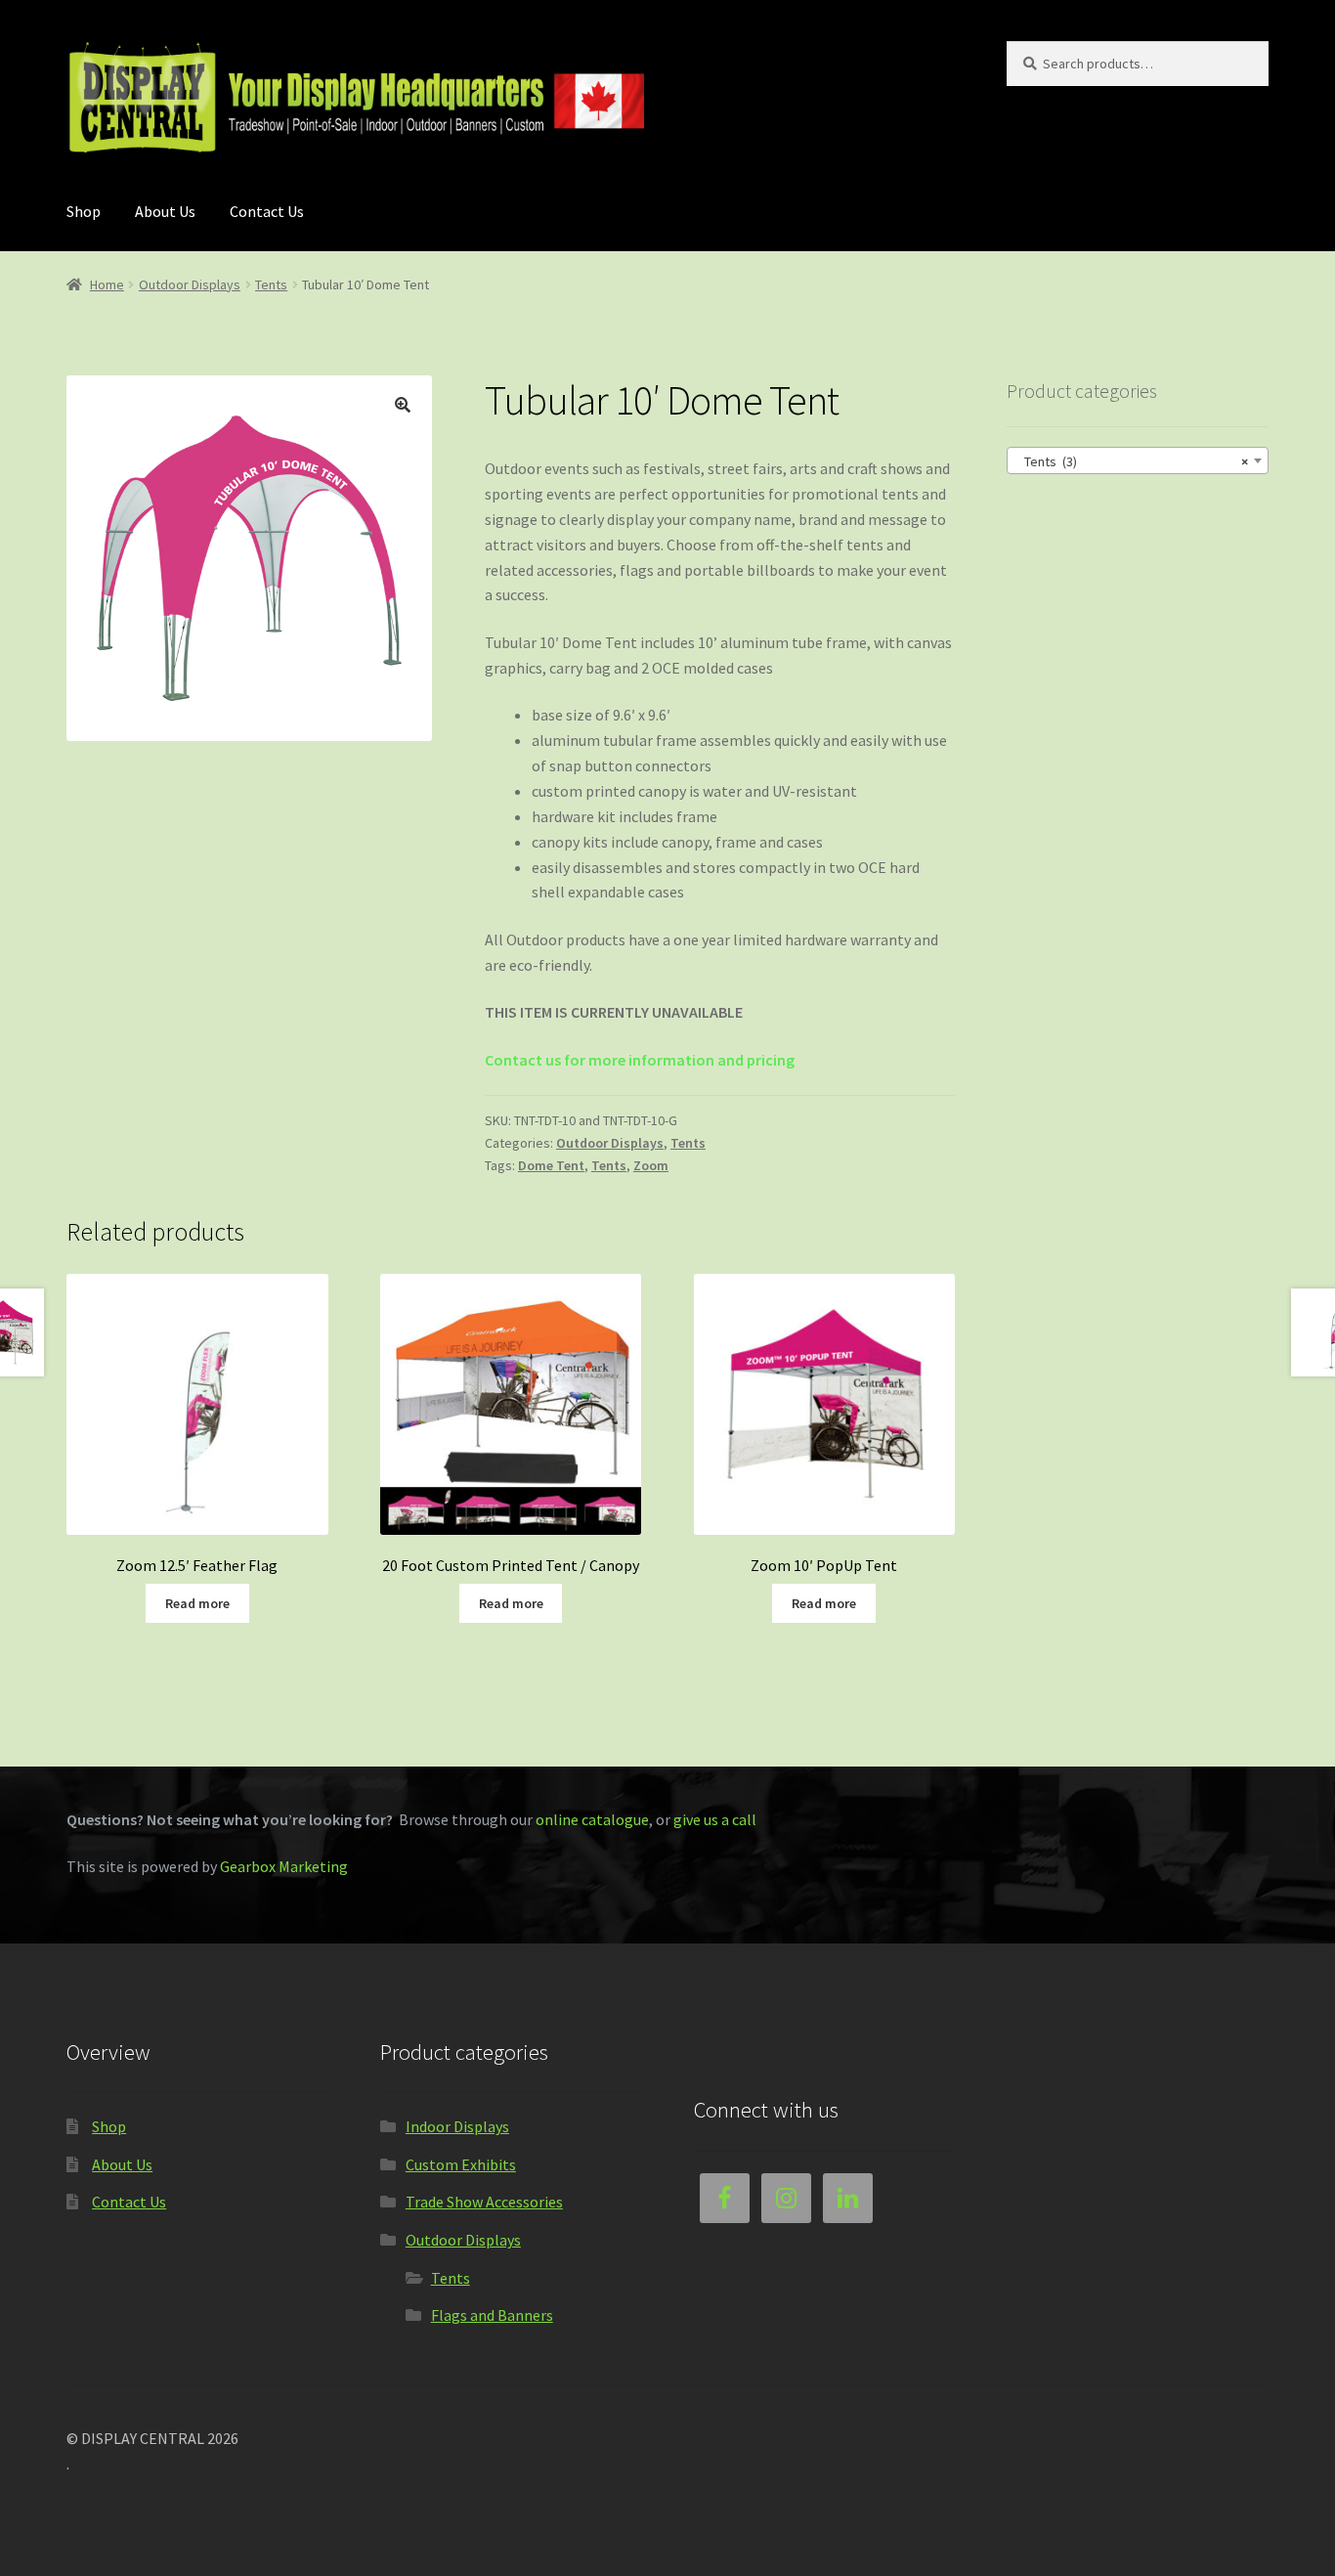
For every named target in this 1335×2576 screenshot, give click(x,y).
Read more (197, 1603)
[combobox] (1137, 460)
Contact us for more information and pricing (640, 1060)
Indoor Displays (457, 2126)
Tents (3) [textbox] (1131, 461)
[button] (403, 405)
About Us (165, 211)
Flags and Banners (492, 2315)
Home (107, 284)
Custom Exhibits (461, 2164)
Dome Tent (551, 1165)
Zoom (651, 1165)
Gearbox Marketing (284, 1866)
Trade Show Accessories (484, 2202)
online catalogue (592, 1819)
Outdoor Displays (190, 284)
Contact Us (267, 211)
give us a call (715, 1819)
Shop (84, 211)
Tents (271, 284)
